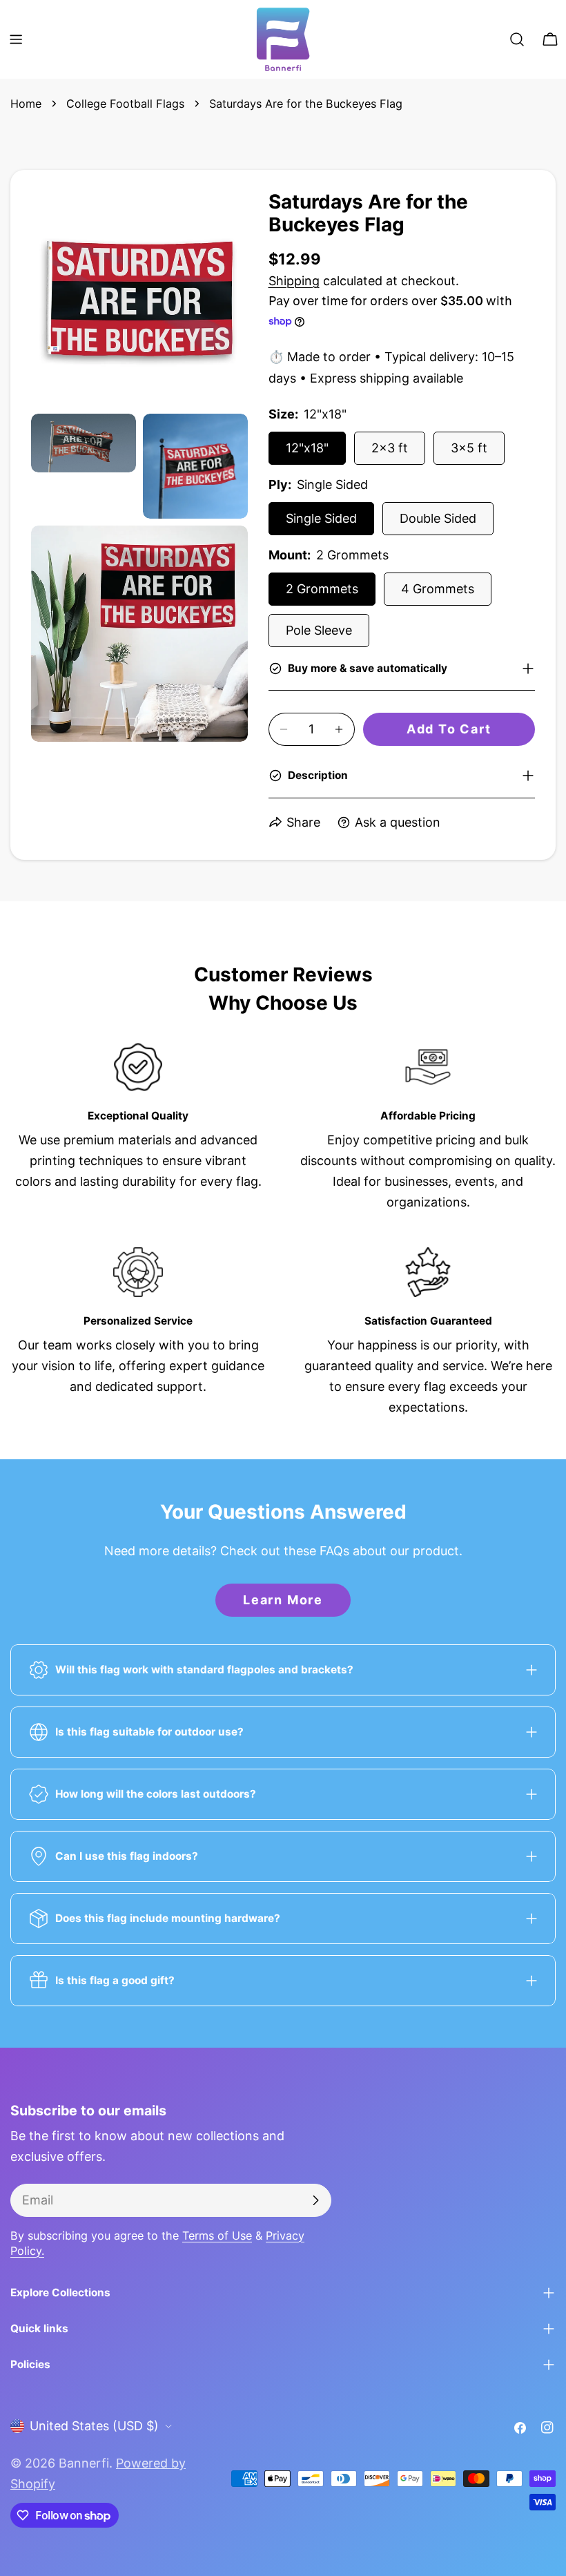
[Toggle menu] (16, 39)
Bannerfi (84, 2463)
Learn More (283, 1600)
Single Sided (321, 518)
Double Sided (438, 518)
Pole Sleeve (319, 630)
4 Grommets (438, 589)
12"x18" (307, 448)
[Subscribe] (315, 2200)
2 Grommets (322, 589)
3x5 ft (469, 448)
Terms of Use (217, 2236)
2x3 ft (390, 448)
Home (26, 104)
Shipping (294, 281)
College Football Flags (125, 104)
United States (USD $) (94, 2426)
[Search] (517, 39)
